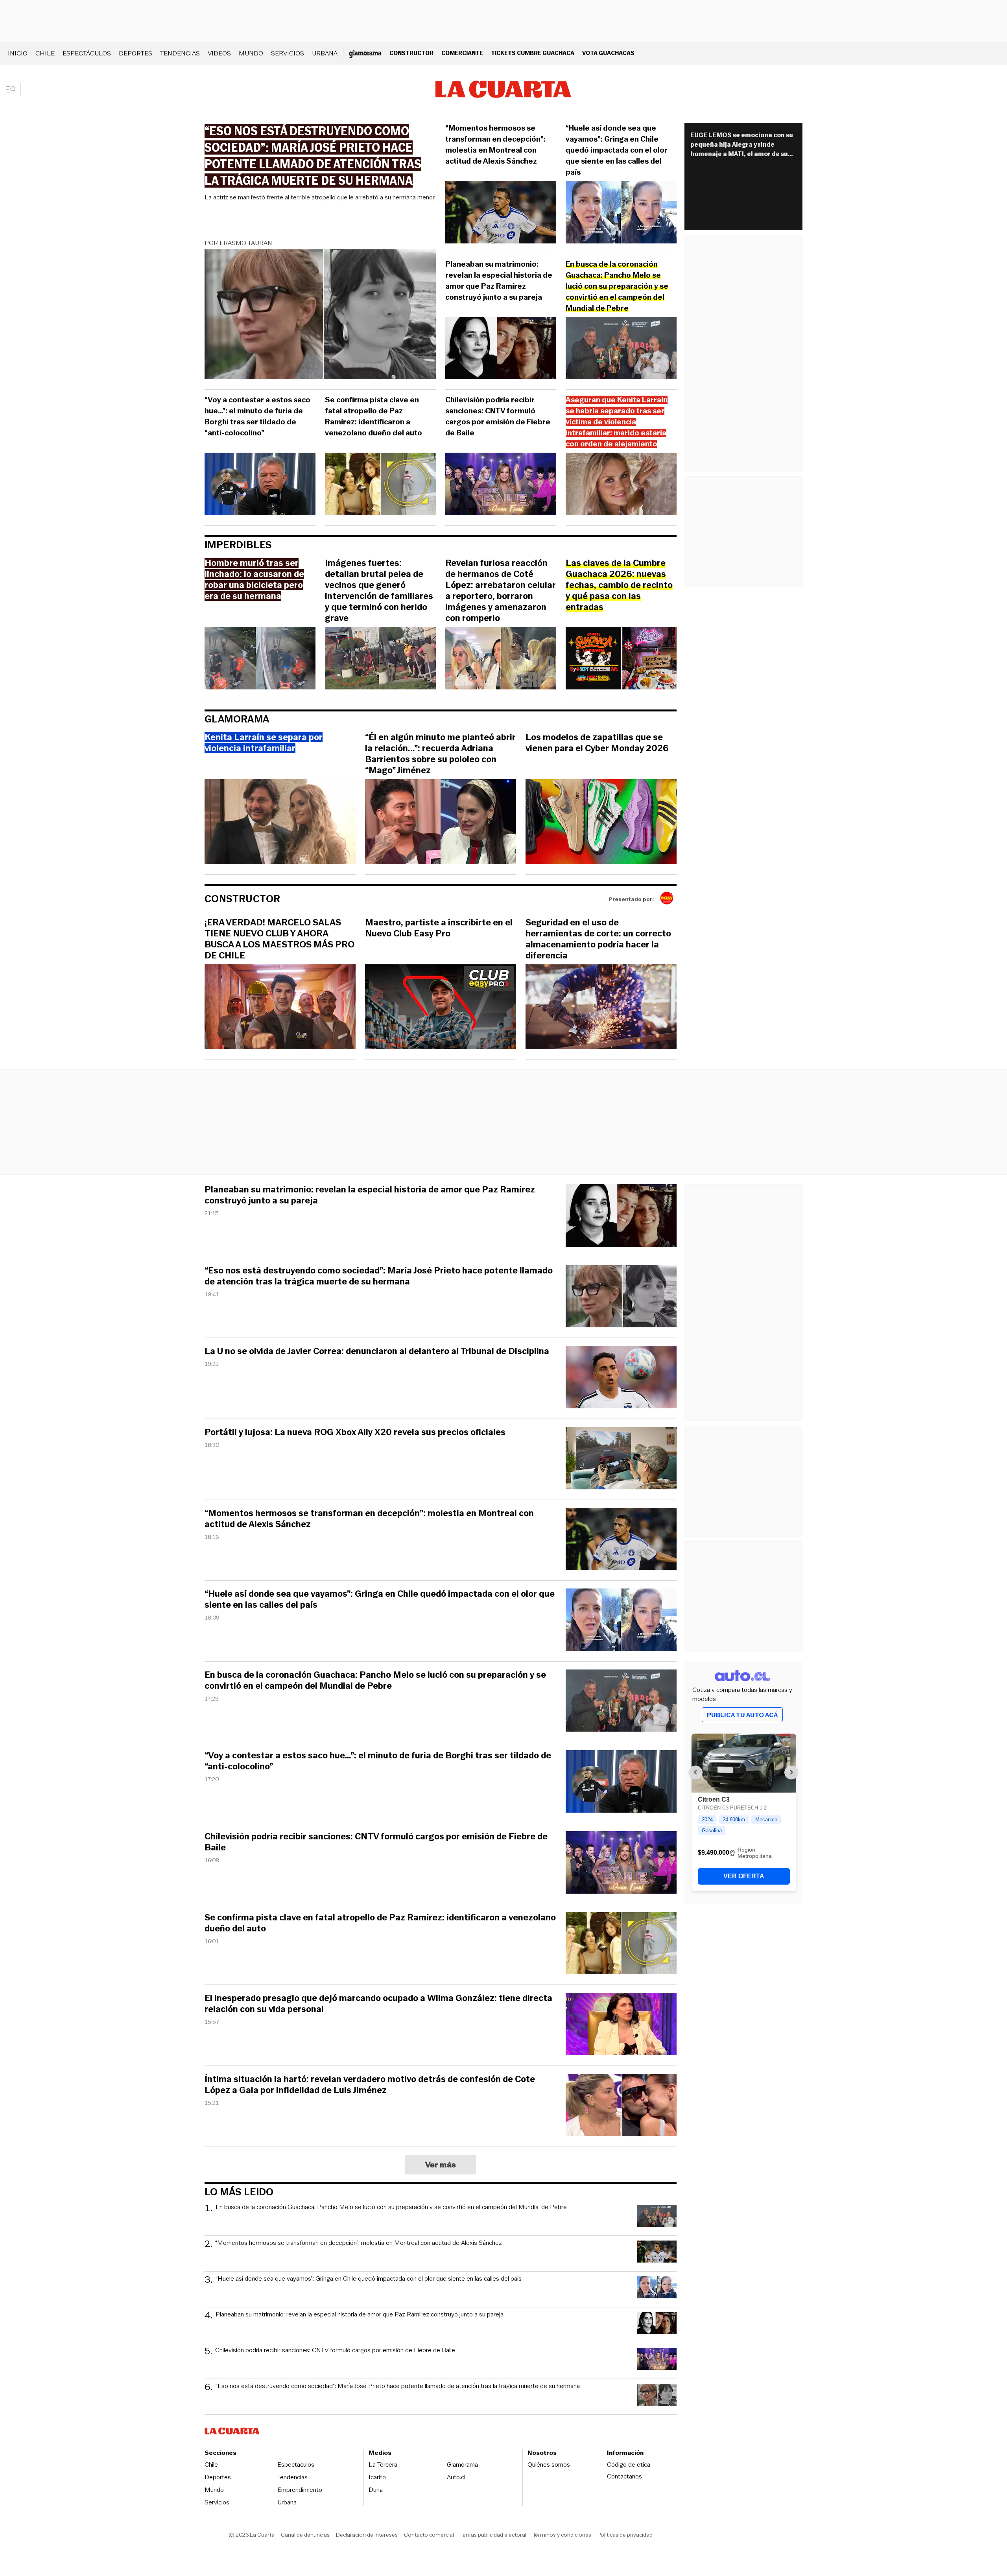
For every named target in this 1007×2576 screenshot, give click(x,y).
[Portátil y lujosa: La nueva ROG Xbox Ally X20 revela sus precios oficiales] (621, 1459)
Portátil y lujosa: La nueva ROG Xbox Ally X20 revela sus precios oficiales (355, 1432)
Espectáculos (87, 53)
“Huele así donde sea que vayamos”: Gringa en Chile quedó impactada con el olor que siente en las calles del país (617, 150)
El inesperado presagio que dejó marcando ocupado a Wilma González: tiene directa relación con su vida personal (378, 2004)
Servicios (288, 53)
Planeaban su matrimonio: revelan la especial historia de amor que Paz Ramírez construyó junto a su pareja (499, 281)
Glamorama (237, 719)
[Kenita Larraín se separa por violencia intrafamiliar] (280, 823)
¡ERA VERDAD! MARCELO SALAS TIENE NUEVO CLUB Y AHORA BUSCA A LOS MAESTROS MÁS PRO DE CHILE (279, 939)
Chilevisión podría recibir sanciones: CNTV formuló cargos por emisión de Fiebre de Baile (498, 416)
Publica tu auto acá (742, 1715)
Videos (219, 53)
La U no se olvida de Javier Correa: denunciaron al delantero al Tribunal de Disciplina (377, 1351)
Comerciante (462, 53)
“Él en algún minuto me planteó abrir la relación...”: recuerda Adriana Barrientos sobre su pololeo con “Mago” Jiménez (440, 754)
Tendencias (180, 53)
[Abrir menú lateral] (14, 89)
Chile (45, 53)
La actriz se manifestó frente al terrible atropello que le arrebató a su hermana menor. (320, 197)
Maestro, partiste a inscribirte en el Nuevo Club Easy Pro (439, 928)
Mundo (251, 53)
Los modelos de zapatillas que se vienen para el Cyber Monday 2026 (597, 743)
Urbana (325, 53)
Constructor (411, 53)
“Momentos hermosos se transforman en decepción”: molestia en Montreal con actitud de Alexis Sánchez (495, 145)
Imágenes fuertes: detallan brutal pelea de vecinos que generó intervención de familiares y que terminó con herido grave (379, 591)
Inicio (18, 53)
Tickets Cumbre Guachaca (533, 53)
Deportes (136, 53)
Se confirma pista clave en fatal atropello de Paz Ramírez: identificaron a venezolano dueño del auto (373, 416)
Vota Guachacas (608, 53)
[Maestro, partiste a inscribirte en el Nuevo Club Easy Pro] (441, 1008)
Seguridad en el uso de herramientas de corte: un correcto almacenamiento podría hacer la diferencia (598, 939)
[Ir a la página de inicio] (503, 89)
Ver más (441, 2165)
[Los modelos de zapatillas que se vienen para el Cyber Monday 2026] (601, 823)
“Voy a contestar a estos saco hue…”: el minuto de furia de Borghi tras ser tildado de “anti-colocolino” (257, 416)
